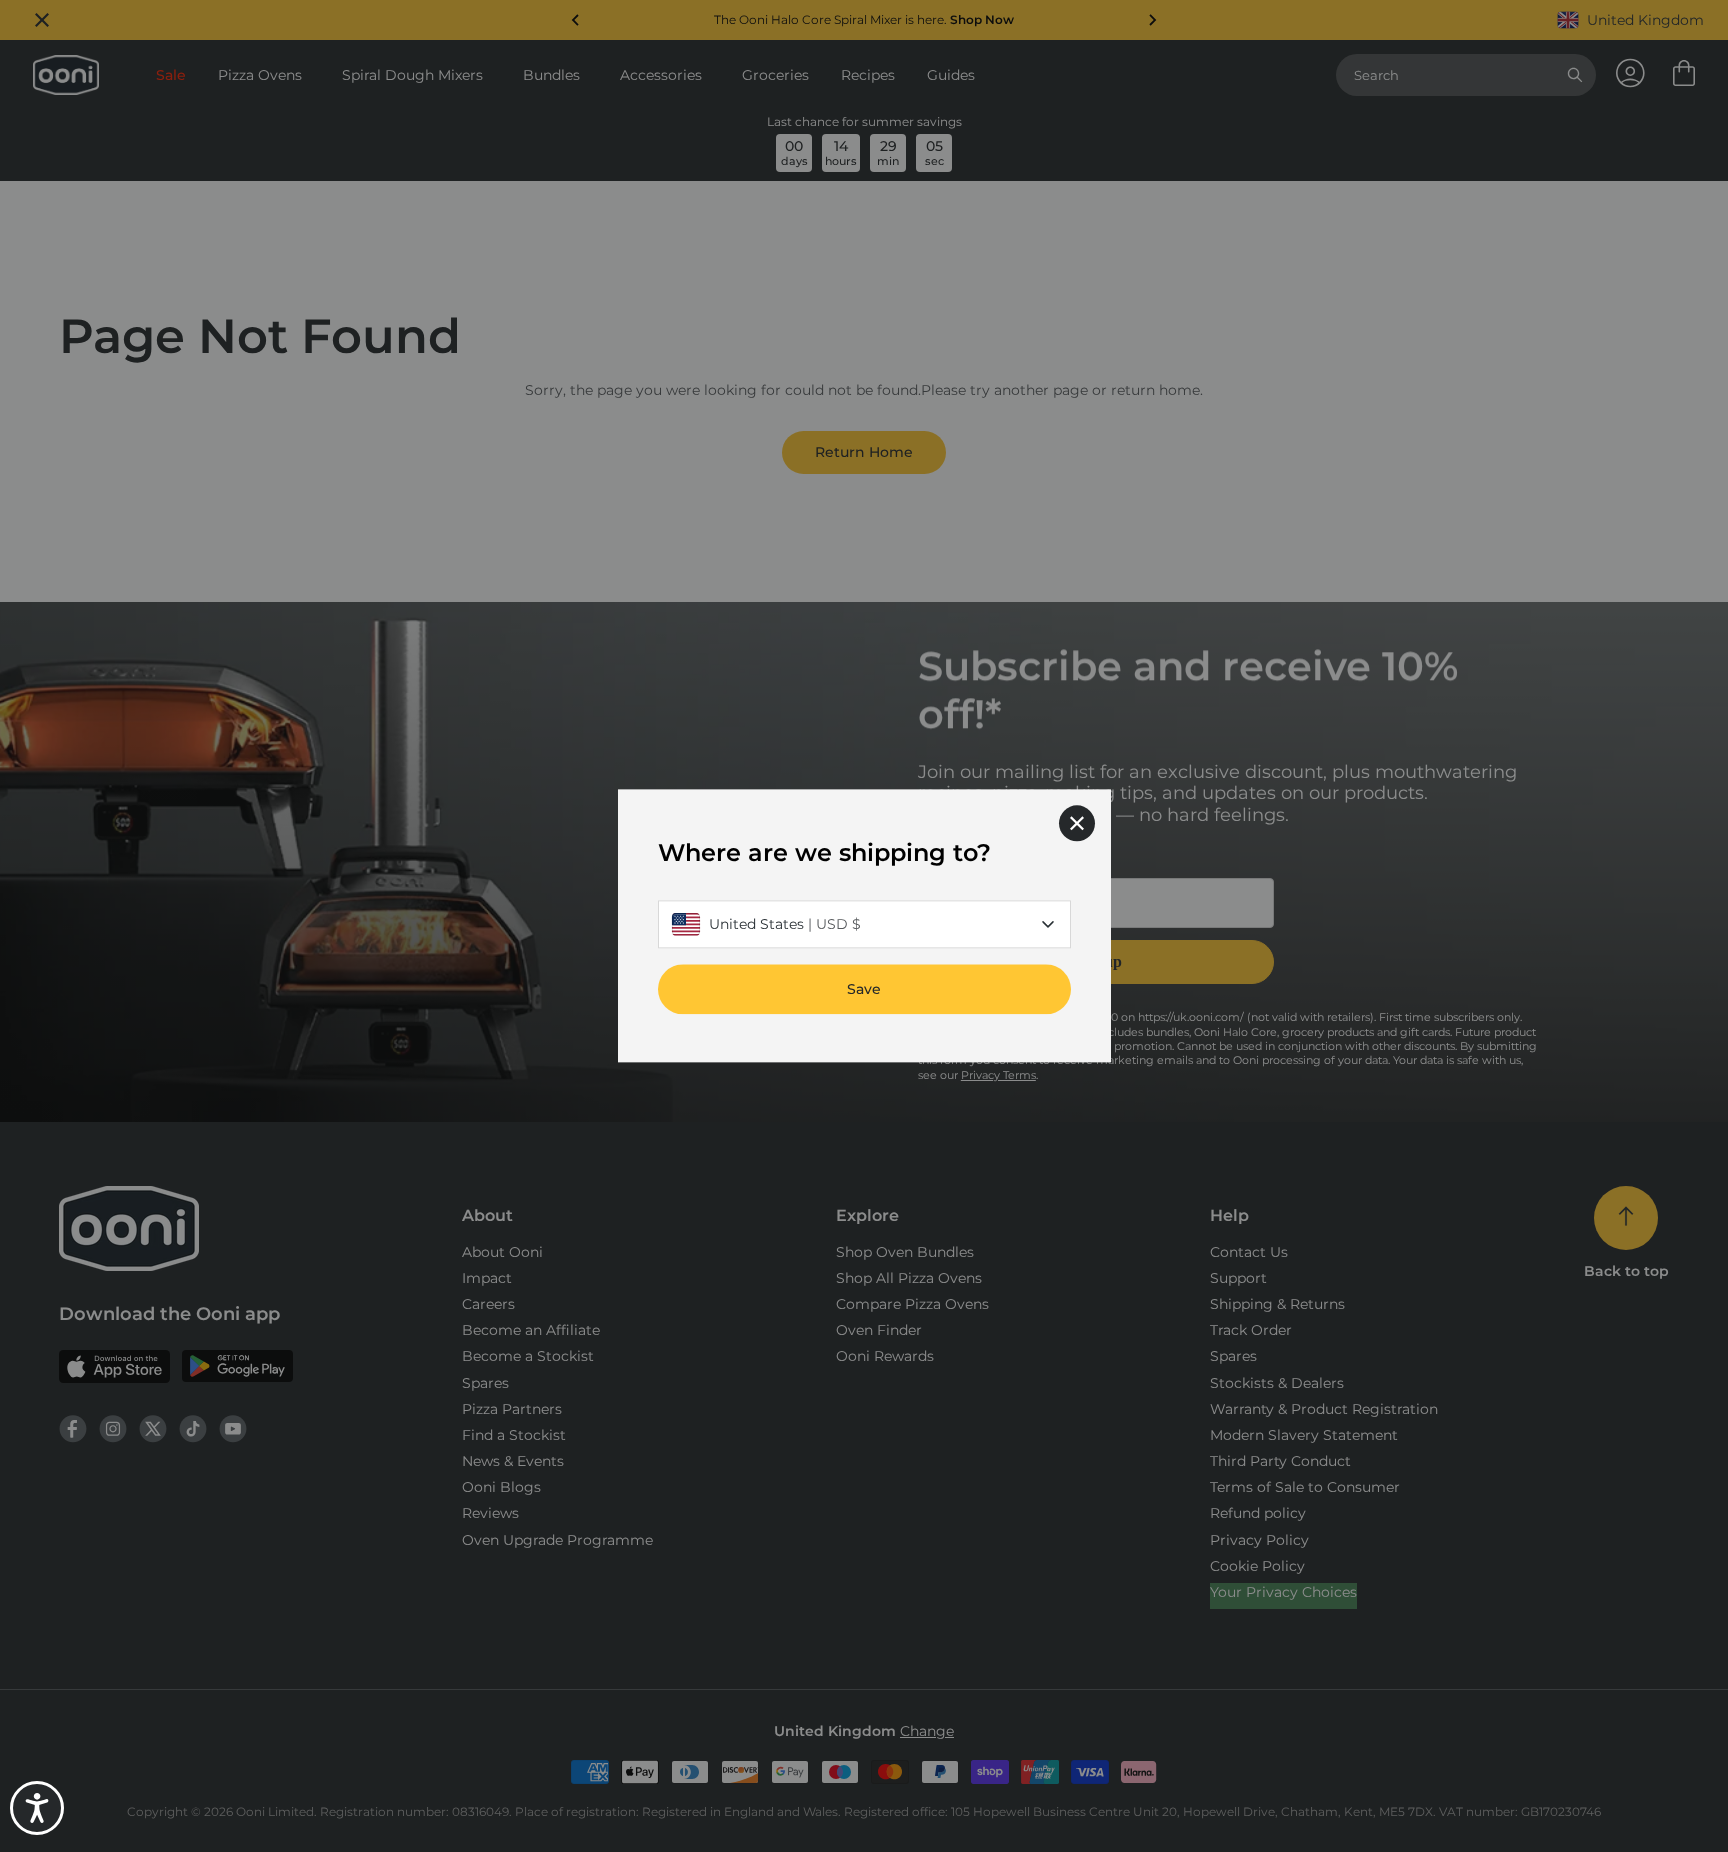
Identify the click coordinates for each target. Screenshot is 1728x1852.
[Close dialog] (1077, 823)
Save (864, 990)
